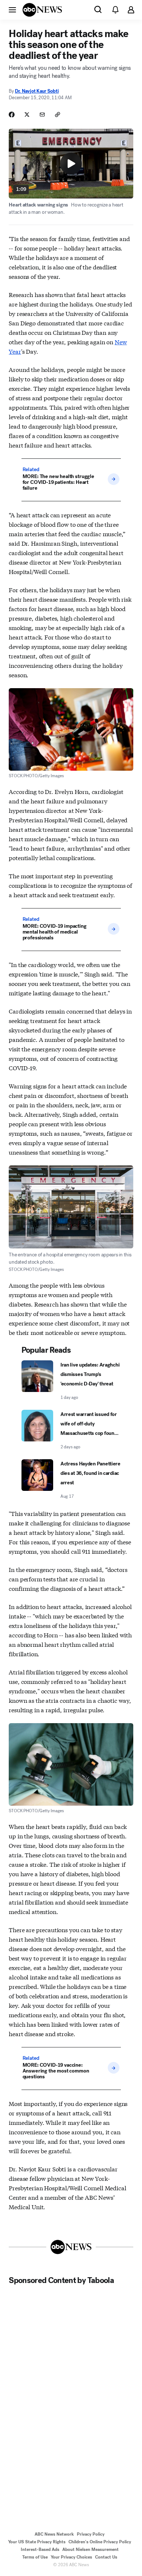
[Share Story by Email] (42, 115)
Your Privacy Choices (71, 2557)
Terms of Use (35, 2557)
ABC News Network (54, 2534)
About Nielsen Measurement (90, 2549)
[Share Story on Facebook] (12, 115)
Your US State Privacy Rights (37, 2542)
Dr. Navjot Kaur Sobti (37, 91)
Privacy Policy (91, 2534)
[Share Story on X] (27, 115)
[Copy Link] (58, 115)
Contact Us (106, 2557)
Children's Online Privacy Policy (100, 2542)
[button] (12, 9)
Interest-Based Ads (40, 2549)
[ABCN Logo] (42, 10)
